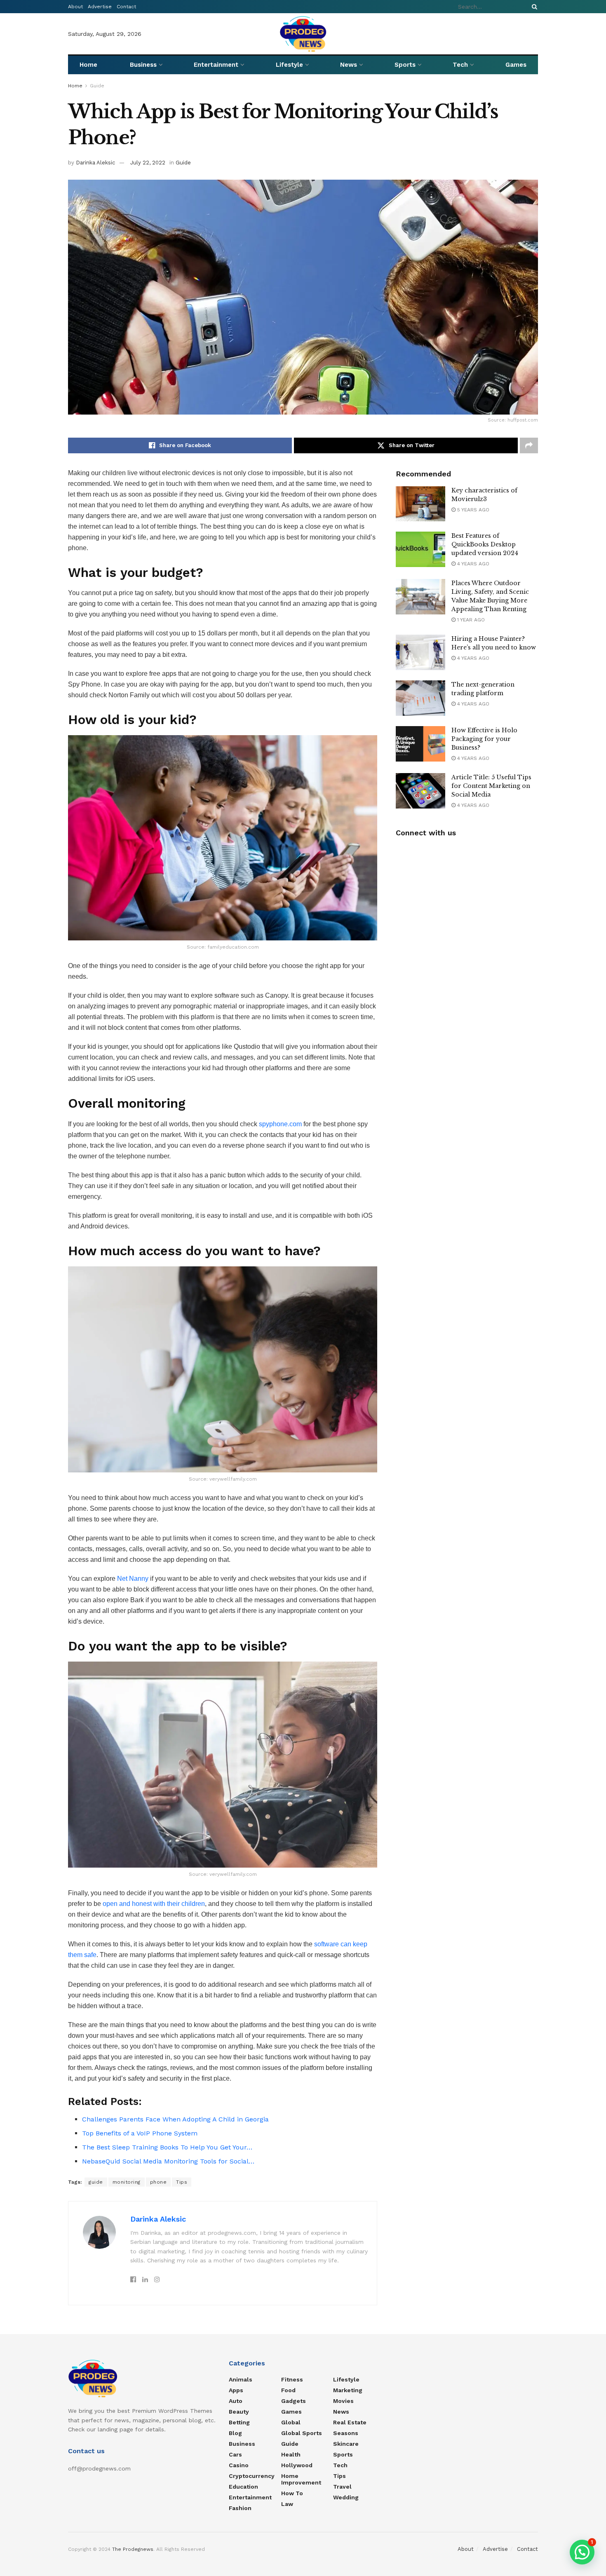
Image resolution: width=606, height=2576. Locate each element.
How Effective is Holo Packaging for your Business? (484, 739)
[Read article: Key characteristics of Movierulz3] (420, 504)
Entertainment (216, 65)
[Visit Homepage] (303, 34)
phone (159, 2182)
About (75, 7)
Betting (239, 2422)
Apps (236, 2390)
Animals (241, 2379)
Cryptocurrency (252, 2476)
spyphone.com (280, 1124)
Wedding (346, 2497)
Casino (239, 2465)
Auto (236, 2401)
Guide (97, 86)
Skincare (346, 2444)
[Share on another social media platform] (529, 445)
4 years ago (472, 564)
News (349, 65)
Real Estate (350, 2422)
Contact (126, 7)
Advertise (100, 7)
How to (292, 2493)
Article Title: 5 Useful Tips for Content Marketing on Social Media (491, 786)
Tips (182, 2182)
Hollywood (297, 2465)
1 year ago (470, 620)
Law (287, 2504)
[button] (582, 2552)
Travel (342, 2487)
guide (96, 2182)
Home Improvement (301, 2479)
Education (243, 2487)
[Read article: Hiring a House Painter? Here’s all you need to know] (420, 652)
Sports (405, 65)
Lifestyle (289, 65)
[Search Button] (533, 7)
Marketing (348, 2390)
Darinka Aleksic (95, 163)
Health (291, 2454)
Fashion (240, 2508)
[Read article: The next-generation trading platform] (420, 698)
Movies (343, 2401)
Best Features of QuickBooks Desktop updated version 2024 (485, 544)
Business (143, 65)
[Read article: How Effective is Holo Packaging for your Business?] (420, 744)
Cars (235, 2454)
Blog (235, 2433)
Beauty (239, 2412)
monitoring (127, 2182)
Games (516, 65)
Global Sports (302, 2433)
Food (288, 2390)
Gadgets (294, 2401)
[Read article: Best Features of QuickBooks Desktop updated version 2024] (420, 549)
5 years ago (472, 510)
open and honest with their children (154, 1904)
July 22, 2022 (148, 163)
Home (88, 65)
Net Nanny (133, 1579)
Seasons (346, 2433)
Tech (460, 65)
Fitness (292, 2379)
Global (291, 2422)
